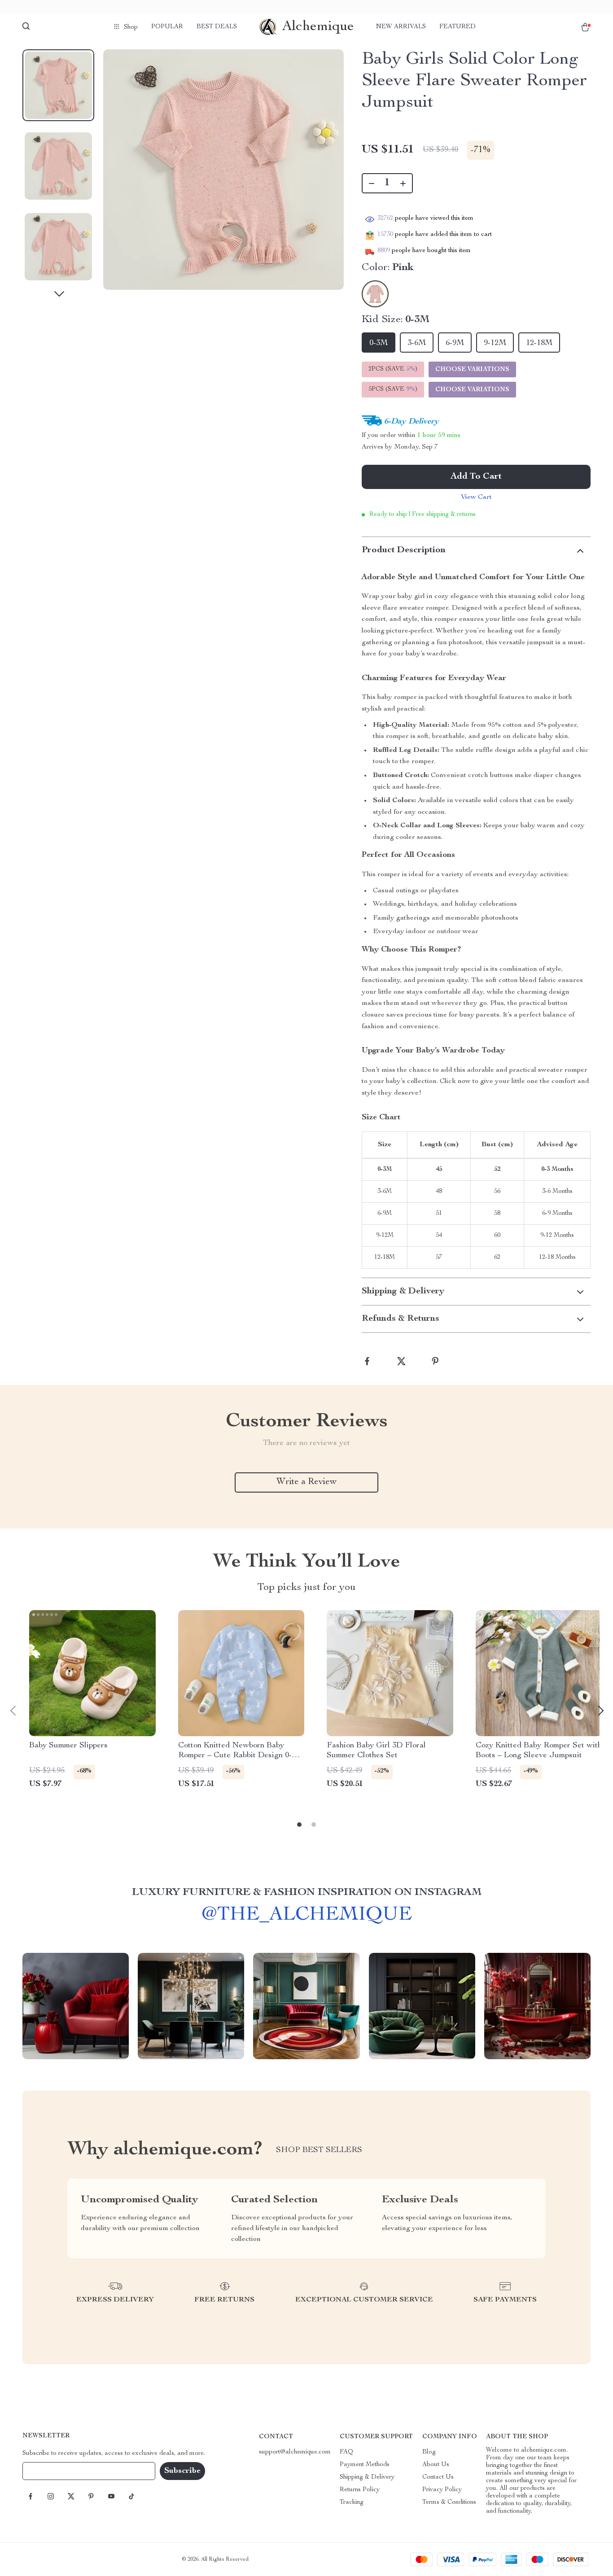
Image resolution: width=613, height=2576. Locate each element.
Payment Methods (365, 2465)
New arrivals (401, 27)
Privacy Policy (442, 2490)
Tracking (352, 2502)
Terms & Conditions (449, 2502)
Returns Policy (360, 2490)
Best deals (217, 27)
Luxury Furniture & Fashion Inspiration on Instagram (307, 1893)
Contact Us (438, 2477)
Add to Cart (476, 477)
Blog (429, 2452)
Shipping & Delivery (367, 2477)
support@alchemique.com (295, 2452)
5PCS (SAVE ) (393, 389)
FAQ (346, 2452)
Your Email (47, 2471)
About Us (436, 2465)
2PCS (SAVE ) (393, 369)
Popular (167, 27)
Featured (458, 27)
